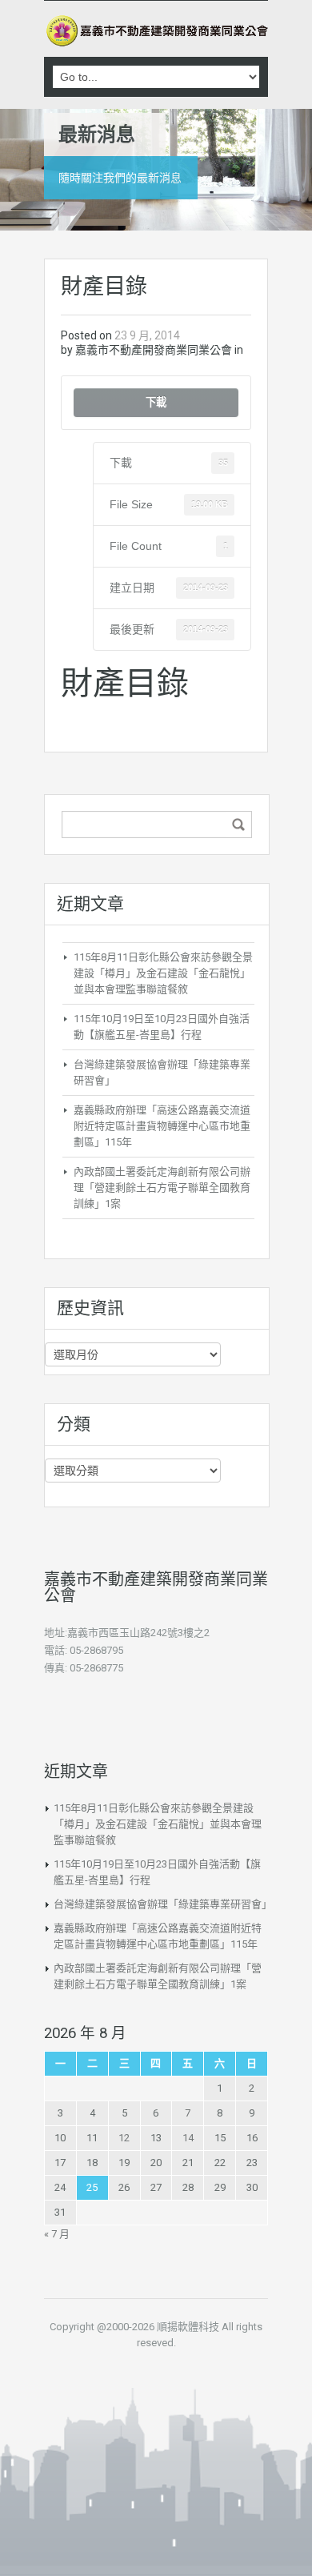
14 (188, 2138)
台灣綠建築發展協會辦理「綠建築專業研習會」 (163, 1904)
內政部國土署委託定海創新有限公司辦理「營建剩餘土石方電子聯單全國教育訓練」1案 (162, 1188)
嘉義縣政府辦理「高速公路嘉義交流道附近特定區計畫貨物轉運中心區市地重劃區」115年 (162, 1126)
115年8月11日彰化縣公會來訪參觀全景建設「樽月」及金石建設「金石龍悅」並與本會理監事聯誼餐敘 (163, 973)
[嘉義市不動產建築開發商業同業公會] (156, 31)
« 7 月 (57, 2234)
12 (124, 2138)
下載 (156, 402)
